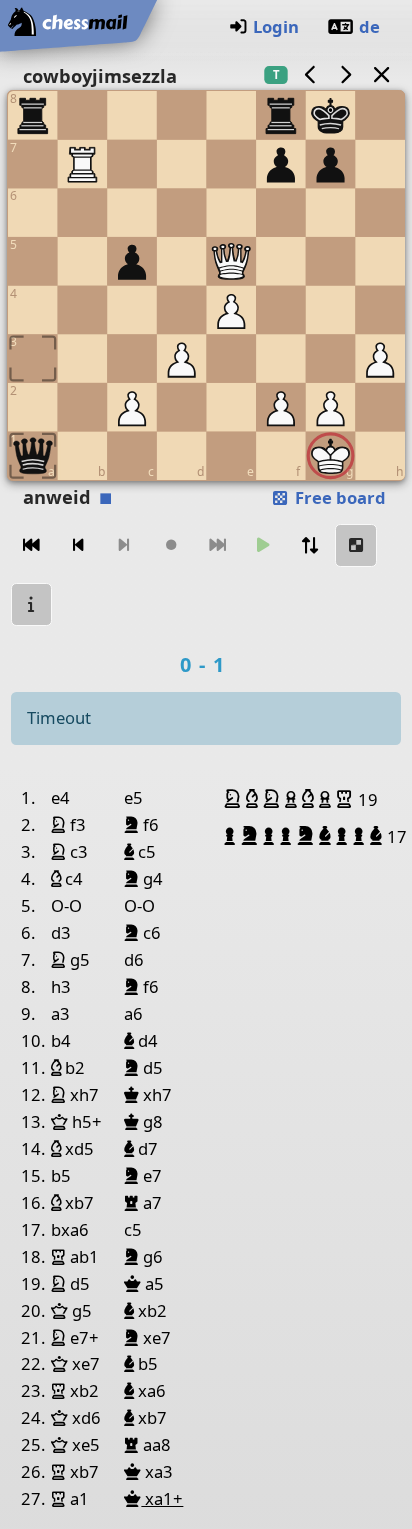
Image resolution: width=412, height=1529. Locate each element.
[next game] (346, 74)
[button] (235, 799)
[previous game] (310, 74)
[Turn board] (310, 545)
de (369, 26)
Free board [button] (338, 497)
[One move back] (78, 545)
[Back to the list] (381, 74)
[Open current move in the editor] (356, 545)
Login (276, 26)
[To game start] (32, 545)
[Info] (32, 604)
